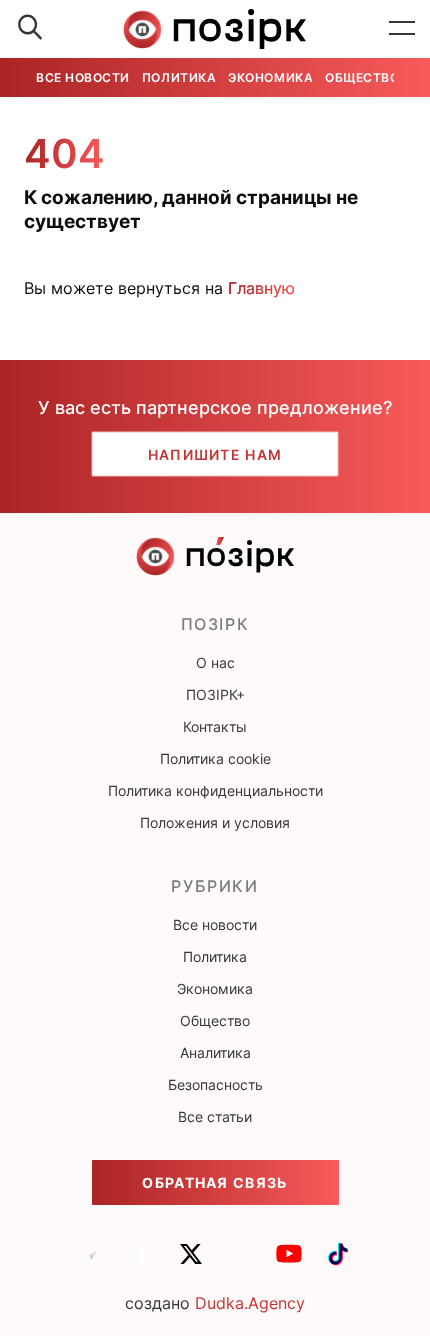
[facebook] (142, 1263)
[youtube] (289, 1263)
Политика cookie (215, 758)
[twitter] (191, 1263)
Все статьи (215, 1116)
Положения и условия (215, 822)
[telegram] (93, 1263)
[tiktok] (338, 1263)
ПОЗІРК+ (215, 694)
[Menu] (402, 29)
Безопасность (215, 1084)
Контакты (215, 726)
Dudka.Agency (250, 1303)
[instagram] (240, 1263)
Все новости (83, 77)
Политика (179, 77)
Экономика (270, 77)
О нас (215, 662)
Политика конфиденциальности (215, 790)
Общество (362, 77)
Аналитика (215, 1052)
